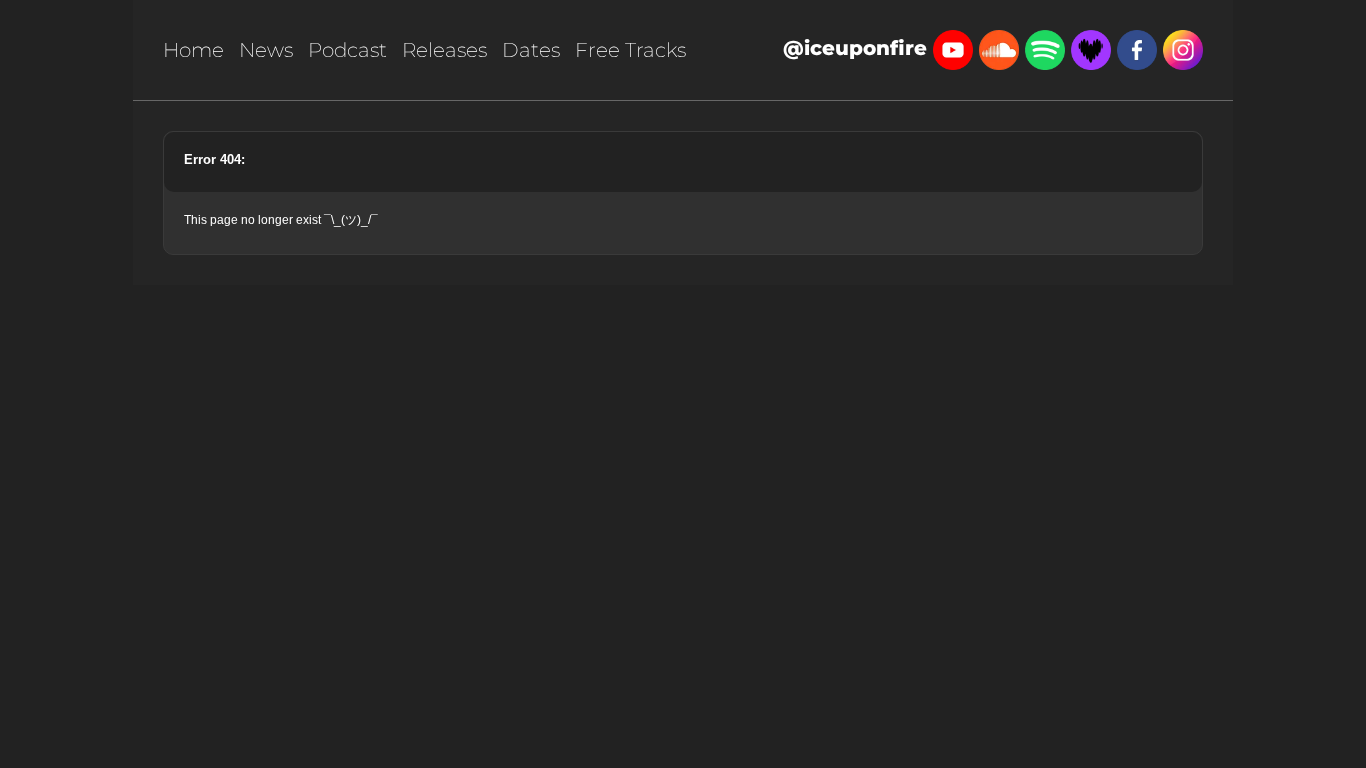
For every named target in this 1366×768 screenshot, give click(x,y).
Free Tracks (630, 50)
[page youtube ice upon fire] (953, 48)
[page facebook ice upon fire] (1137, 48)
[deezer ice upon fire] (1091, 48)
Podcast (347, 50)
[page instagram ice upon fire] (1183, 48)
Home (193, 50)
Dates (531, 50)
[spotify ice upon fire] (1045, 48)
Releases (444, 50)
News (266, 50)
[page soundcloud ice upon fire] (999, 48)
